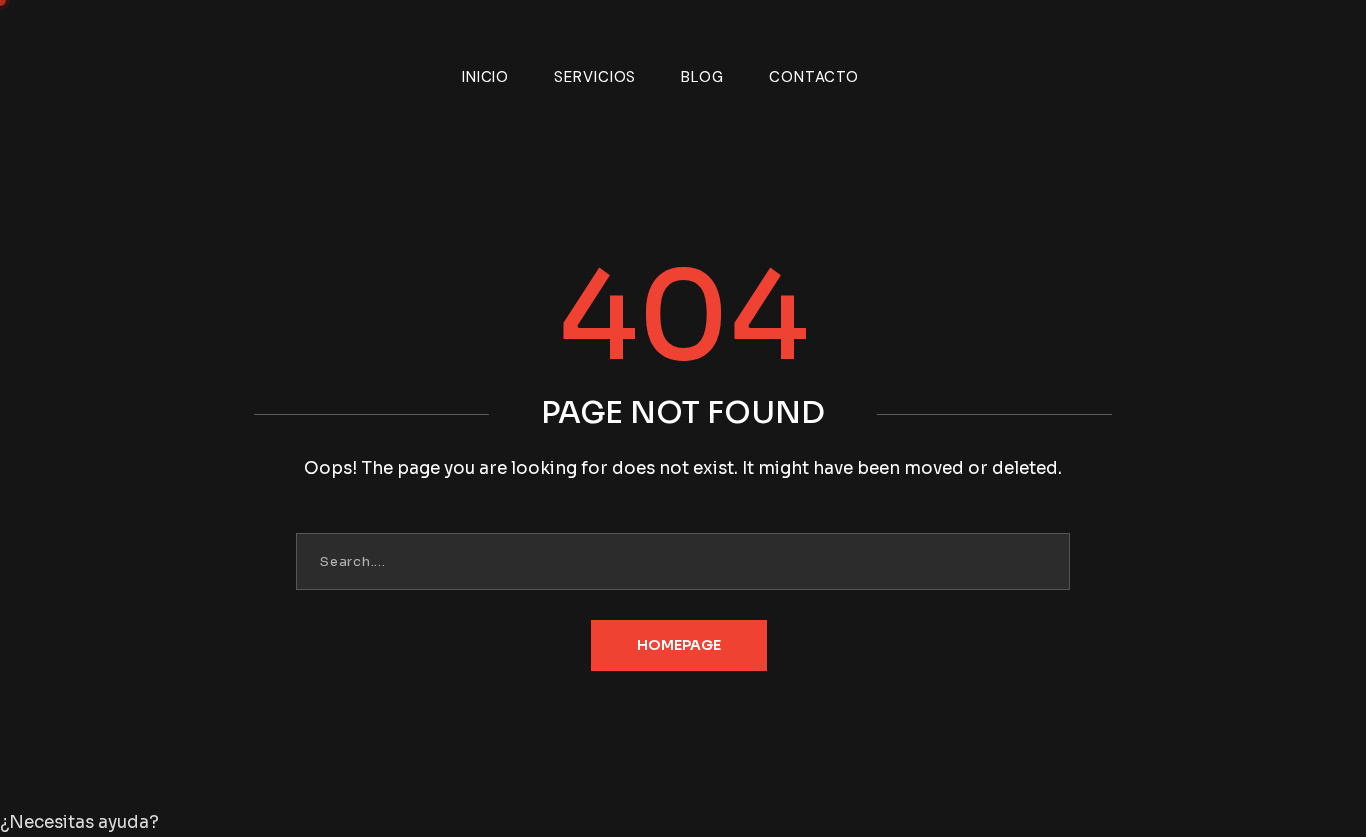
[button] (683, 823)
